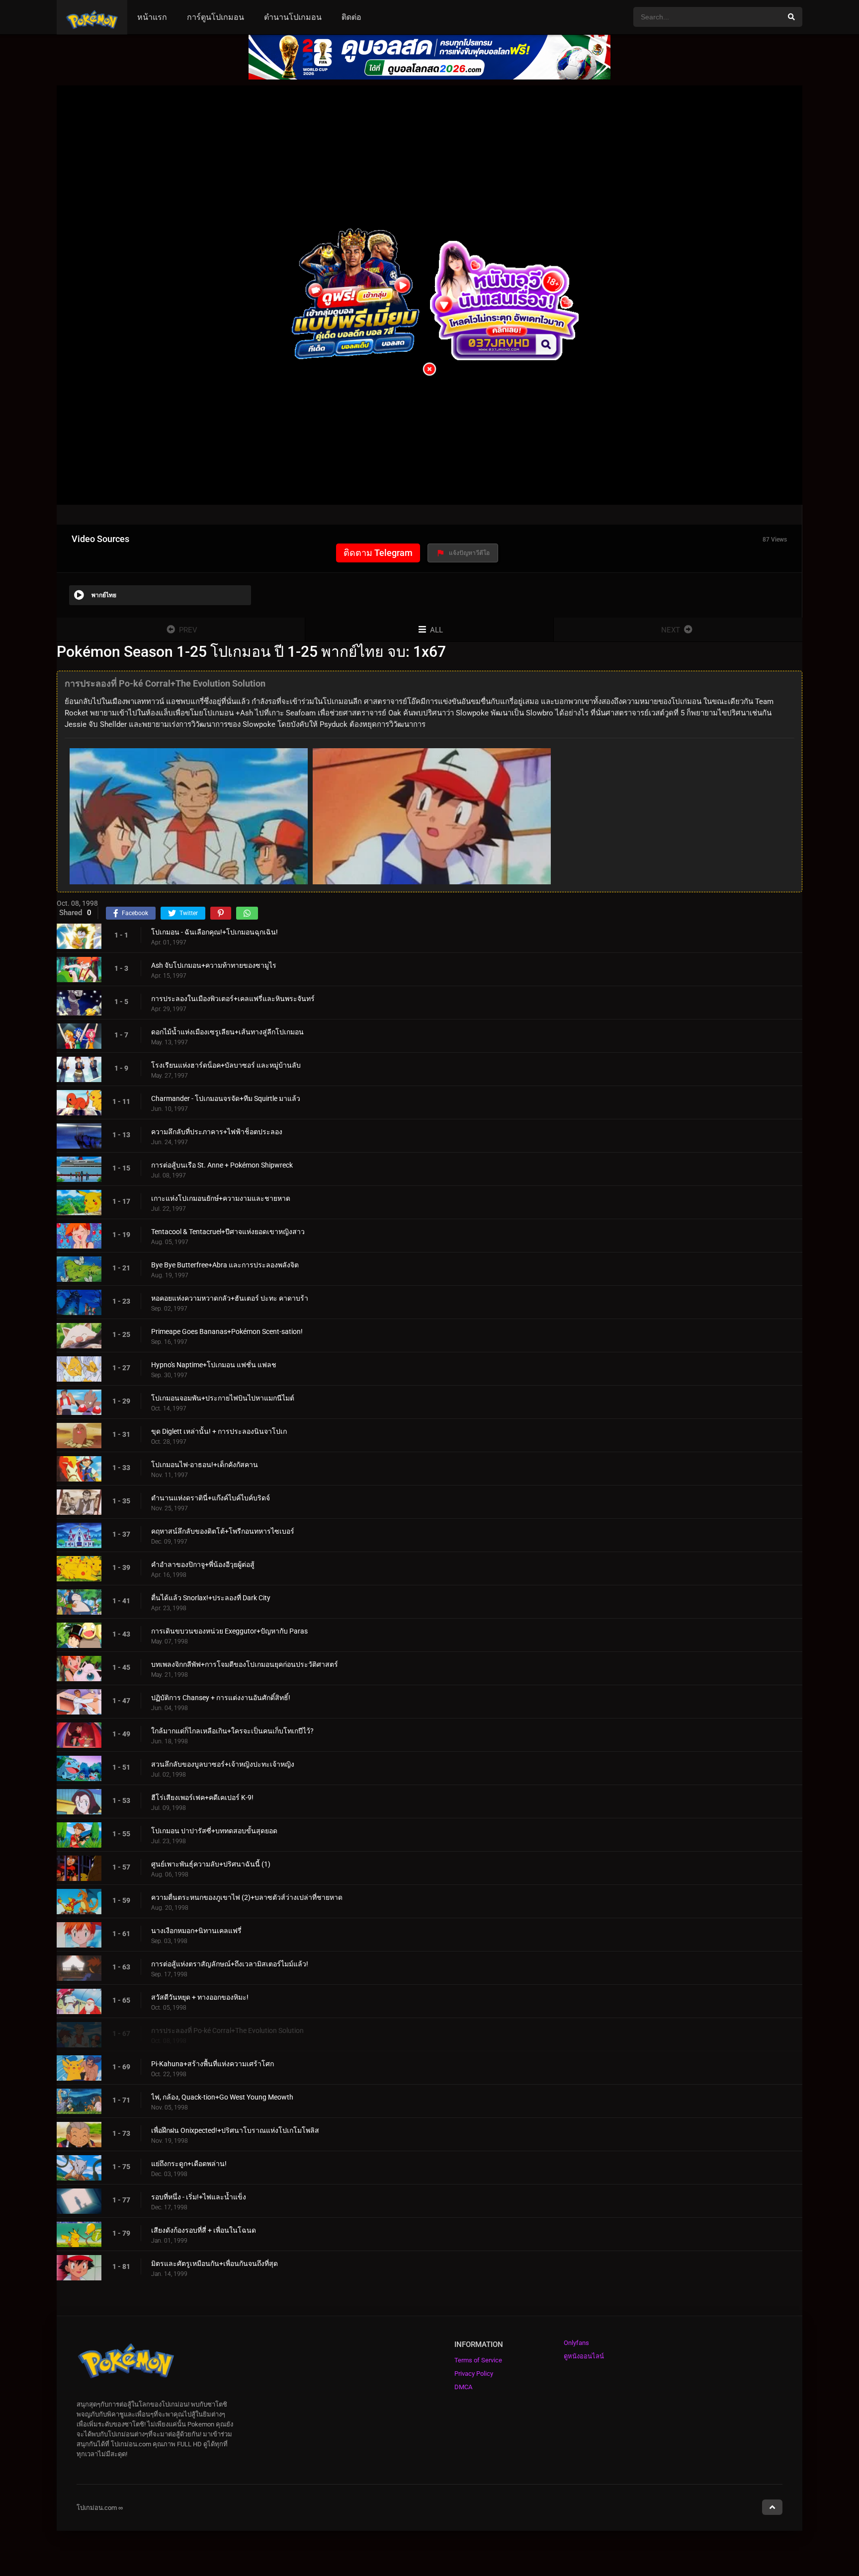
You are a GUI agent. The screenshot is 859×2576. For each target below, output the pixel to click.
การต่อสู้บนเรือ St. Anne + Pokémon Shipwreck (222, 1165)
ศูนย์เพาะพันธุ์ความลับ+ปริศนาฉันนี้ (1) (211, 1864)
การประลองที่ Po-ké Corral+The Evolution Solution (227, 2030)
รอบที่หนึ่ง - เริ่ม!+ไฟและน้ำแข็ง (199, 2197)
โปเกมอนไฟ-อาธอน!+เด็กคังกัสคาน (205, 1465)
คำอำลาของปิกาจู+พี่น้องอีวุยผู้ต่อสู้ (203, 1564)
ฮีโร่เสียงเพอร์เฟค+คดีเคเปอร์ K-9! (202, 1797)
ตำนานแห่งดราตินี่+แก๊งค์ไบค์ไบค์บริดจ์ (211, 1498)
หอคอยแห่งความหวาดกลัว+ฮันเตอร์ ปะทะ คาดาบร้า (230, 1298)
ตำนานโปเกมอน (293, 17)
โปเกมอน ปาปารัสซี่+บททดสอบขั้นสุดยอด (214, 1831)
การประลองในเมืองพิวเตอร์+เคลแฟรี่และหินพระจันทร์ (233, 999)
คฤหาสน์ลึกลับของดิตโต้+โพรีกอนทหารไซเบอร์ (223, 1531)
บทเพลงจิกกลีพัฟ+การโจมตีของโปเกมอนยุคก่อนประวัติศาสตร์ (245, 1664)
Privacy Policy (474, 2374)
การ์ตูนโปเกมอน (215, 17)
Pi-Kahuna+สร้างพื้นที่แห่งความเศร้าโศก (213, 2064)
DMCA (463, 2387)
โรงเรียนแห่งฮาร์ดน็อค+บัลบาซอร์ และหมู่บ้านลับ (226, 1065)
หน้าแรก (152, 17)
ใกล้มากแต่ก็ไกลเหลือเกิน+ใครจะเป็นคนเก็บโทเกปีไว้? (232, 1731)
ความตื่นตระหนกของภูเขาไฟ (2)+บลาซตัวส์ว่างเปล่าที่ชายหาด (247, 1897)
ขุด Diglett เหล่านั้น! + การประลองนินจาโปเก (219, 1431)
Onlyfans (576, 2343)
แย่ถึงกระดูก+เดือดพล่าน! (189, 2164)
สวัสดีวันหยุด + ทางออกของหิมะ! (200, 1997)
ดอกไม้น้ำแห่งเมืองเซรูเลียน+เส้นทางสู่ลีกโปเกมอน (227, 1032)
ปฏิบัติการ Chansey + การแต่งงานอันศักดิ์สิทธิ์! (221, 1698)
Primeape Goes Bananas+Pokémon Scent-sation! (227, 1331)
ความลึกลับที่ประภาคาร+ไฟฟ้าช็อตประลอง (217, 1132)
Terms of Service (478, 2360)
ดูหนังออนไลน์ (584, 2356)
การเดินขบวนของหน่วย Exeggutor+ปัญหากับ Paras (229, 1631)
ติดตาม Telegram (378, 553)
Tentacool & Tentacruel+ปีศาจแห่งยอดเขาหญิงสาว (228, 1232)
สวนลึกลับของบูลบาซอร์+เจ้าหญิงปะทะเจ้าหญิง (223, 1764)
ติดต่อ (351, 17)
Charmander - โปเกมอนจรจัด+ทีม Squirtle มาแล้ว (226, 1098)
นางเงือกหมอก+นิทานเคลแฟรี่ (196, 1931)
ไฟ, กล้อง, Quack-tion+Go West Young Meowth (222, 2097)
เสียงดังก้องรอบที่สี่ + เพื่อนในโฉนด (204, 2230)
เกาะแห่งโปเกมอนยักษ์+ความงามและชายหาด (221, 1198)
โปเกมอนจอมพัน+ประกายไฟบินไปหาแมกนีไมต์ (223, 1398)
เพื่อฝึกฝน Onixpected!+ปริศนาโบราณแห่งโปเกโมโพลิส (235, 2130)
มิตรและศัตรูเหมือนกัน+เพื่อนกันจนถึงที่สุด (215, 2264)
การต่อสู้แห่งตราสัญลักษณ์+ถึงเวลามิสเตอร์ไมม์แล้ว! (230, 1964)
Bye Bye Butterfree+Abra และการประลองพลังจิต (225, 1265)
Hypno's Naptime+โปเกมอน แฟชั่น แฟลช (214, 1365)
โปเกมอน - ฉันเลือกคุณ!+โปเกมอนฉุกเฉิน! (215, 932)
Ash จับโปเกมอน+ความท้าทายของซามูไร (214, 965)
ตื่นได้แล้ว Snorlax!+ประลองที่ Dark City (211, 1598)
